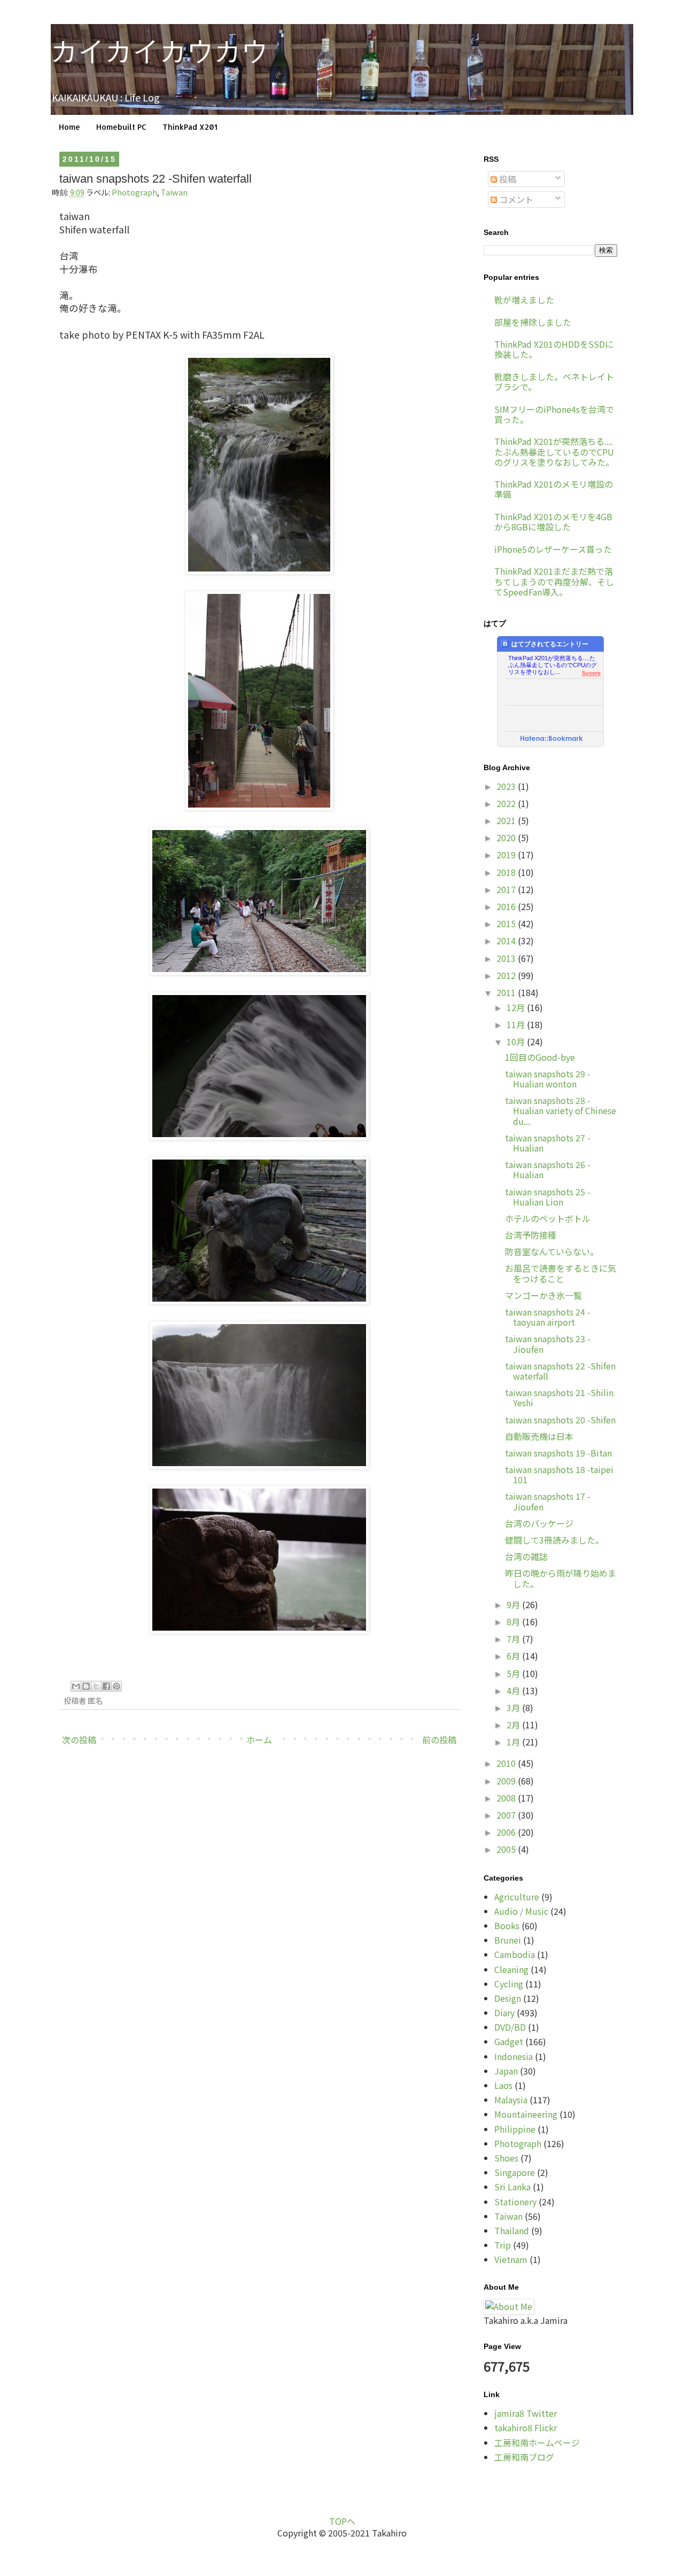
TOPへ (342, 2521)
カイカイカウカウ (160, 51)
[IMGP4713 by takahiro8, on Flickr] (259, 1630)
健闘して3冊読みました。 (554, 1540)
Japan (506, 2071)
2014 (507, 941)
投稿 (507, 179)
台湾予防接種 (531, 1235)
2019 (507, 855)
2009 (507, 1781)
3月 (514, 1708)
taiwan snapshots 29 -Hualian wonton (548, 1079)
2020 (507, 837)
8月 (514, 1622)
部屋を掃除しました (533, 322)
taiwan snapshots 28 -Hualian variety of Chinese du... (561, 1110)
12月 (517, 1007)
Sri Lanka (512, 2187)
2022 (507, 803)
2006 (507, 1832)
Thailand (512, 2230)
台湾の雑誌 (526, 1556)
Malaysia (511, 2100)
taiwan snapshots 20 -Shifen (560, 1420)
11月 (517, 1024)
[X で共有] (96, 1686)
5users (591, 673)
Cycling (509, 1984)
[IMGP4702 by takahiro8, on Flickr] (259, 1465)
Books (507, 1925)
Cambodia (515, 1954)
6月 (514, 1656)
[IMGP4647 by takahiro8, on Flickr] (259, 807)
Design (508, 1998)
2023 (507, 786)
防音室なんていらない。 (552, 1251)
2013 (507, 958)
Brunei (508, 1940)
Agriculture (517, 1897)
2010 (507, 1763)
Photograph (134, 192)
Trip (503, 2245)
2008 (507, 1798)
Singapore (515, 2172)
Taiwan (174, 192)
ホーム (259, 1740)
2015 (507, 923)
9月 (514, 1604)
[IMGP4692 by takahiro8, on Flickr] (259, 1301)
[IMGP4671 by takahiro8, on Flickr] (259, 971)
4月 (514, 1690)
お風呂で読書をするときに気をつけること (561, 1273)
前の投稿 (439, 1740)
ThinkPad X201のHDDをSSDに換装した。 (554, 349)
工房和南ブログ (524, 2457)
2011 (507, 992)
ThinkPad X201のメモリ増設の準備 (554, 489)
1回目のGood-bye (540, 1057)
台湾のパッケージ (539, 1523)
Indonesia (514, 2056)
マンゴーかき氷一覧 (543, 1295)
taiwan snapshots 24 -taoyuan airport (548, 1317)
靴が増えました (524, 300)
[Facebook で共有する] (106, 1686)
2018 (507, 872)
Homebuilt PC (121, 127)
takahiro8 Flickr (526, 2428)
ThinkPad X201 (190, 127)
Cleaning (511, 1969)
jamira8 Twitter (526, 2413)
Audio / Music (521, 1911)
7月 (514, 1639)
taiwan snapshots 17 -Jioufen (548, 1501)
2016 (507, 906)
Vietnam (511, 2259)
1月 (514, 1742)
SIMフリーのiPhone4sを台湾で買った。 (554, 414)
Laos (503, 2085)
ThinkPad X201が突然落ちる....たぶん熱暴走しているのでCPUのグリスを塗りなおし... (553, 662)
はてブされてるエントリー (550, 644)
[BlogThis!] (86, 1686)
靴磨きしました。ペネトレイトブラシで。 (554, 382)
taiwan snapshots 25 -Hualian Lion (548, 1197)
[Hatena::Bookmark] (552, 739)
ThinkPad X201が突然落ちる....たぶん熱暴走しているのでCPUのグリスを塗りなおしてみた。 (554, 451)
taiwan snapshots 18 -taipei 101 (559, 1474)
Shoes (506, 2158)
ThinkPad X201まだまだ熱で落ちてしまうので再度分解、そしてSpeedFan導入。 (554, 581)
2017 (507, 889)
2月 (514, 1725)
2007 (507, 1815)
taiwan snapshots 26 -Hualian (548, 1169)
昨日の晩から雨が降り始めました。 (561, 1578)
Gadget (509, 2041)
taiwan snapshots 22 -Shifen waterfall (560, 1371)
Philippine (515, 2129)
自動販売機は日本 (539, 1436)
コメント (515, 199)
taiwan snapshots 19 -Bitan (558, 1453)
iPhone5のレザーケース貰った (553, 549)
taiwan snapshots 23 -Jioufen (548, 1344)
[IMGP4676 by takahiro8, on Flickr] (259, 1136)
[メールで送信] (76, 1686)
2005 (507, 1849)
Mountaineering (526, 2114)
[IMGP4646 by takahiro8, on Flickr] (259, 571)
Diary (504, 2013)
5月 (514, 1673)
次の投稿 (79, 1740)
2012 (507, 975)
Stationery (515, 2202)
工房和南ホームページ (537, 2442)
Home (69, 127)
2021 (507, 820)
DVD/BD (510, 2027)
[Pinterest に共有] (116, 1686)
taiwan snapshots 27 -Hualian (548, 1143)
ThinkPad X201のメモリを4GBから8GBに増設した (553, 522)
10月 (517, 1042)
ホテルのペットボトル (548, 1218)
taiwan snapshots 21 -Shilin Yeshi (559, 1397)
